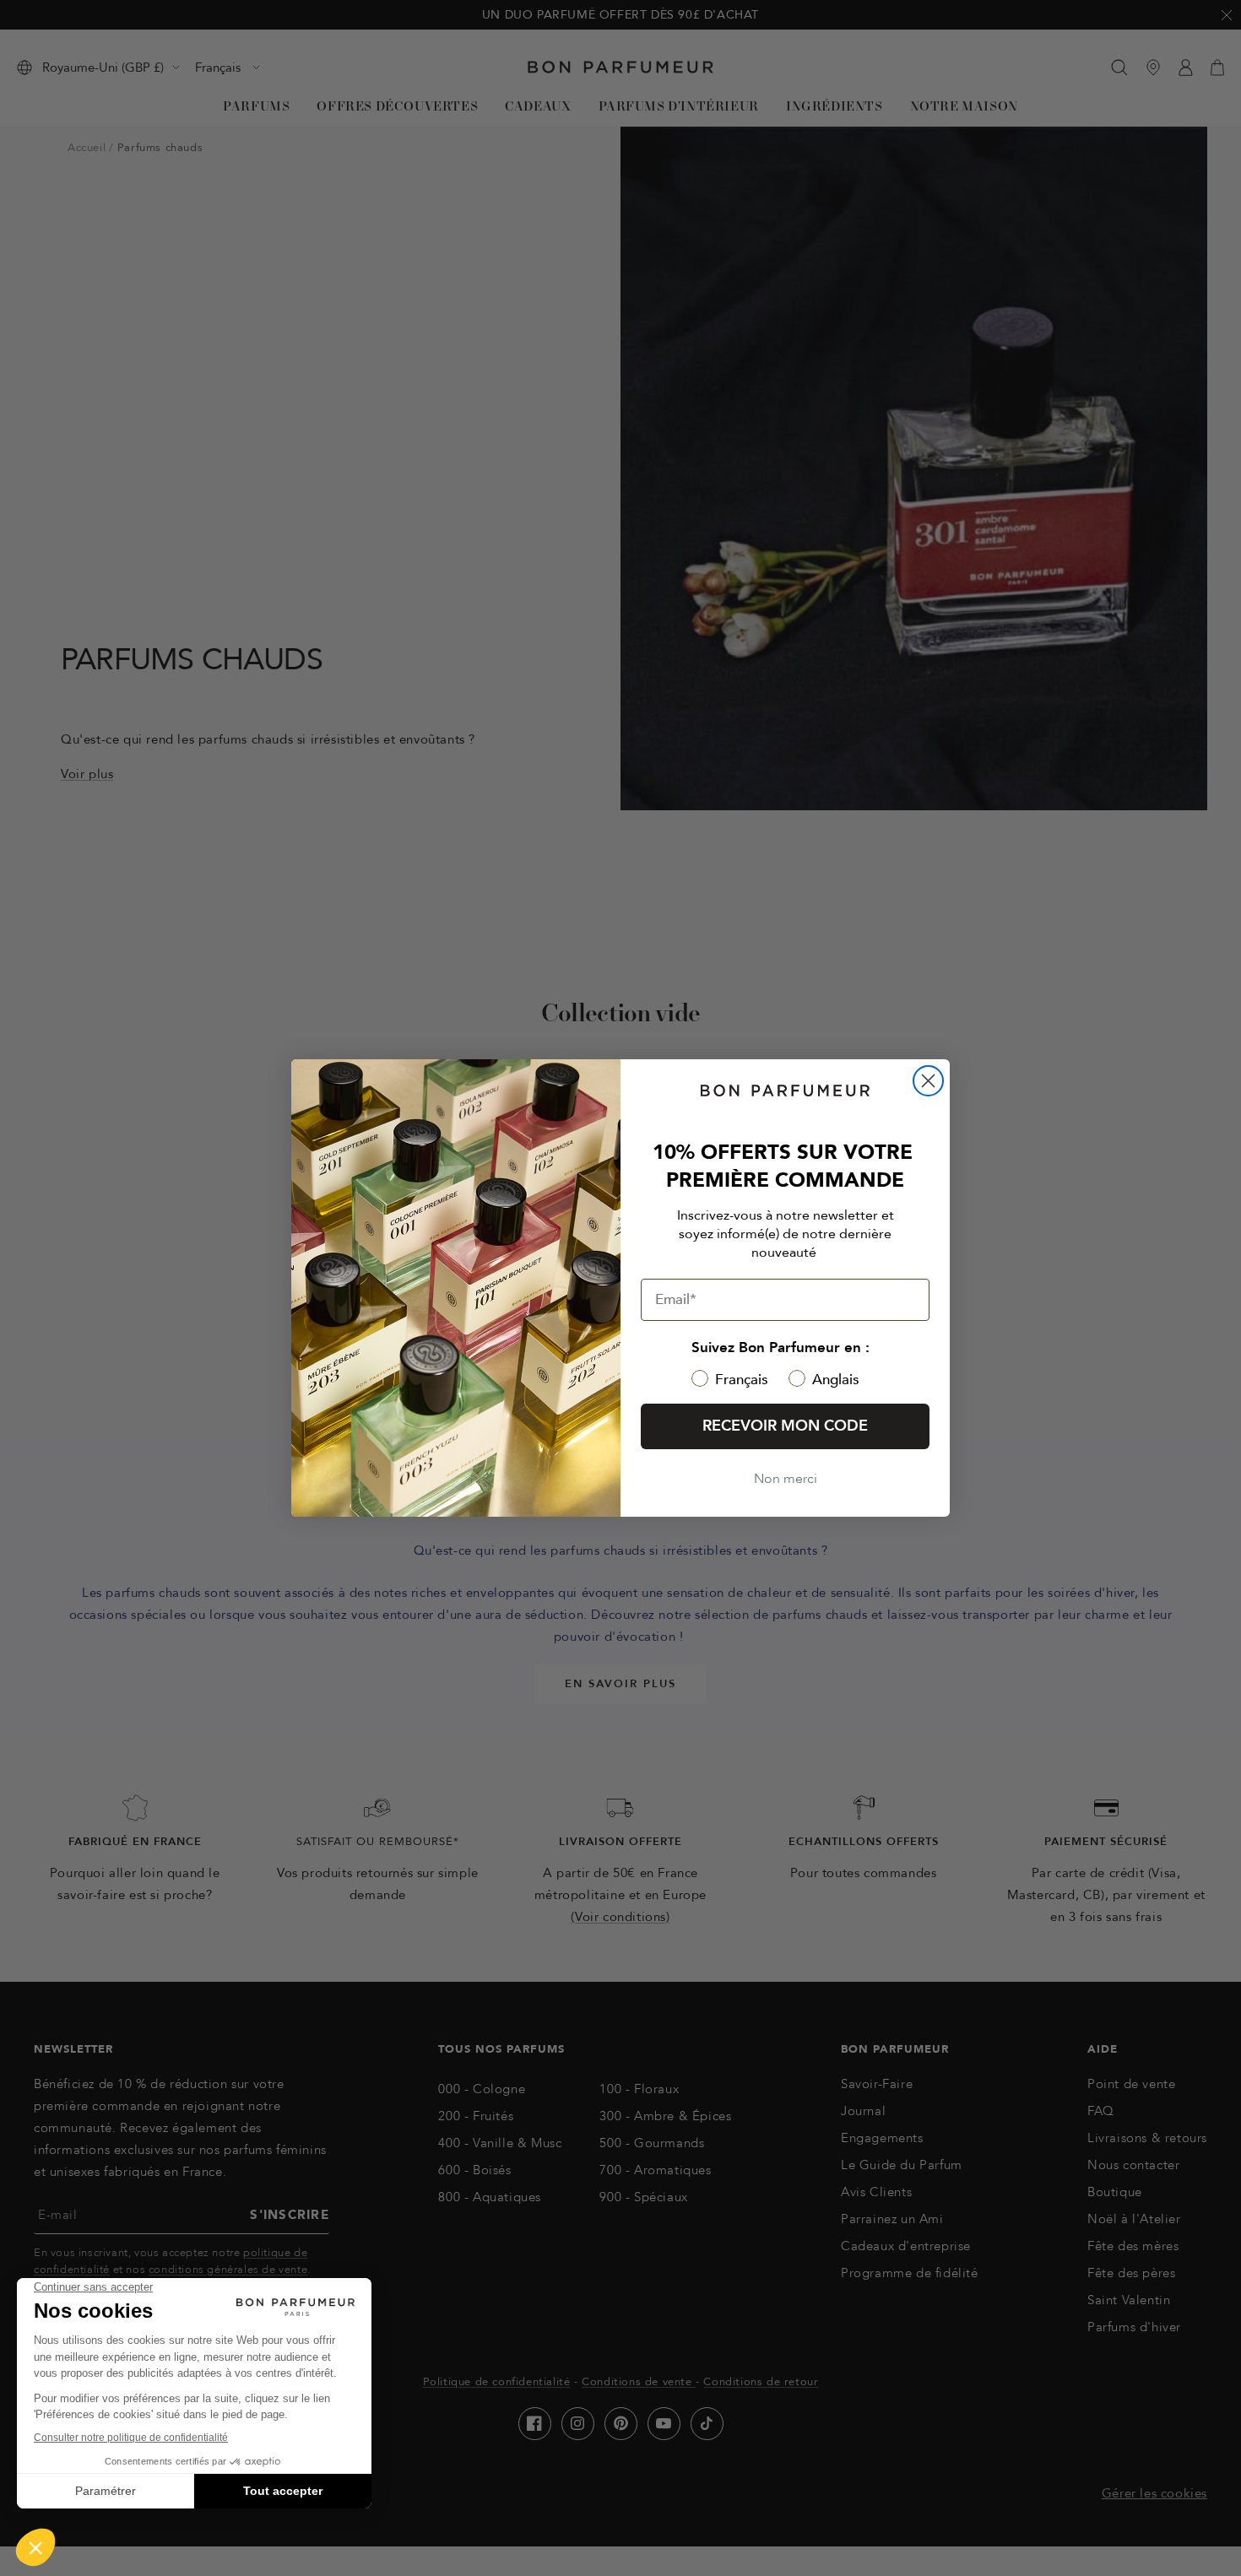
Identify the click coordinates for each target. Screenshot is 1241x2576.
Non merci (786, 1479)
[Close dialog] (928, 1081)
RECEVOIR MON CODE (785, 1426)
